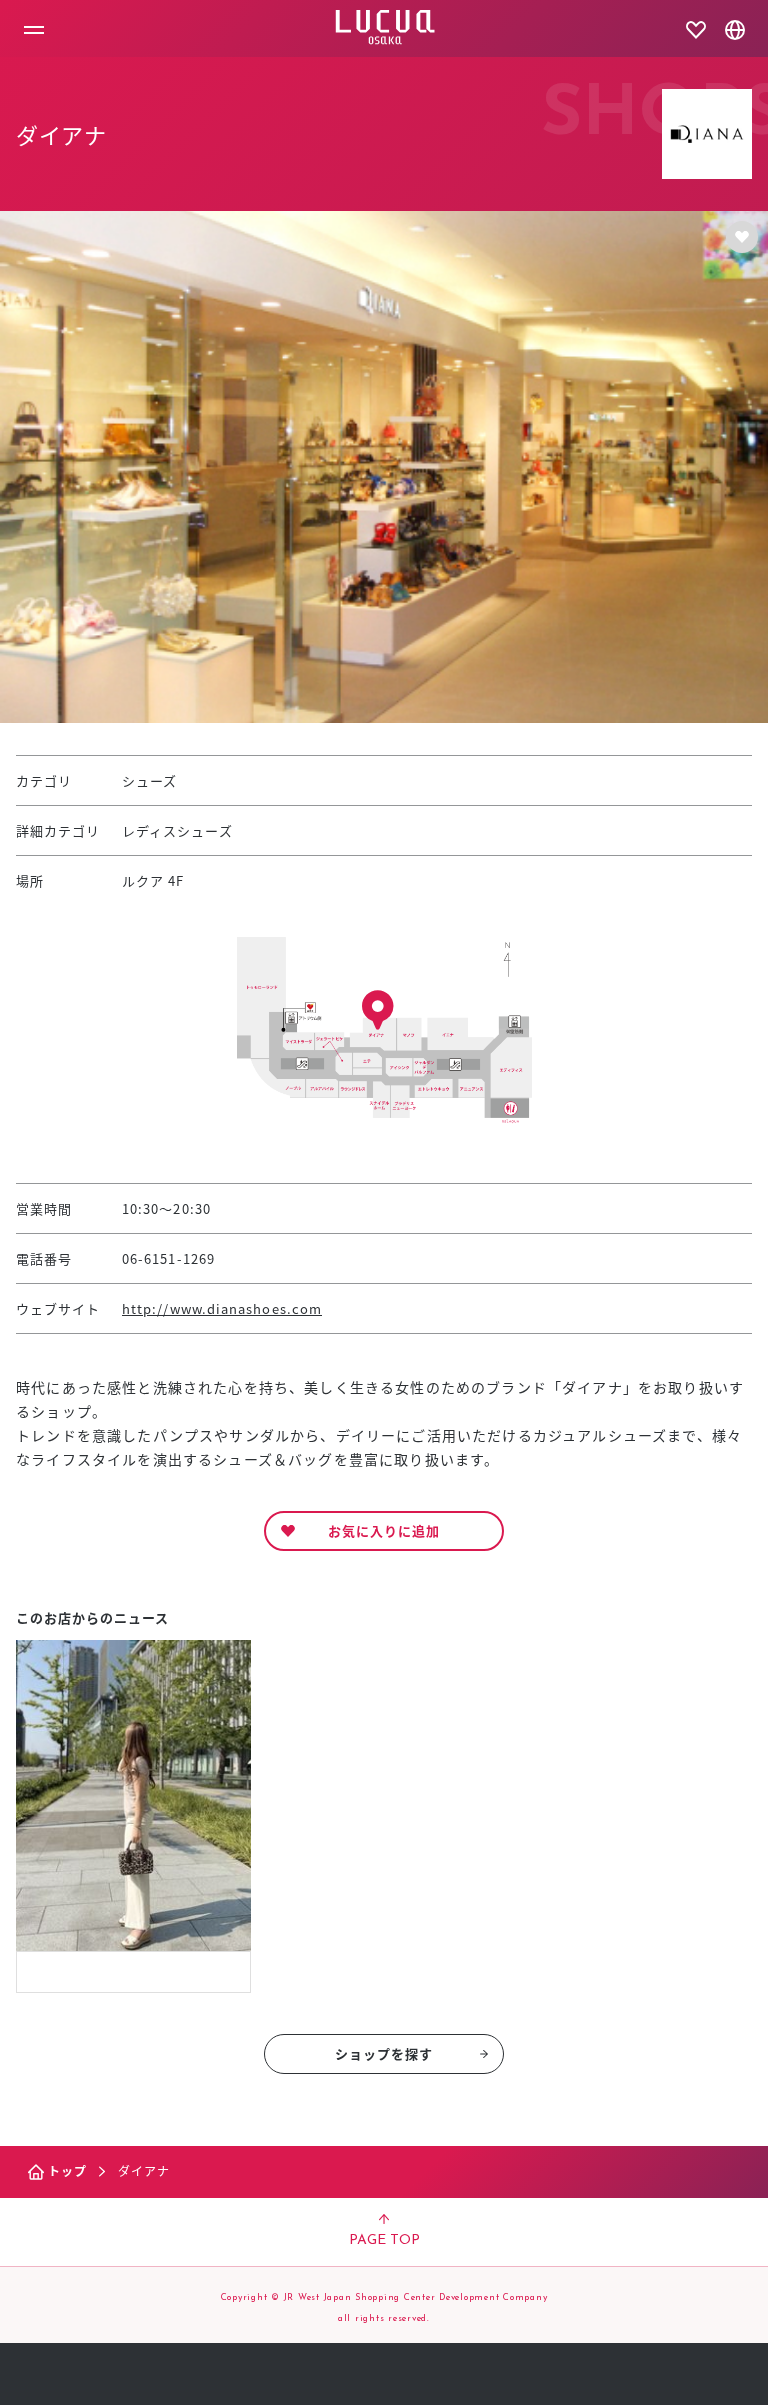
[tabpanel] (133, 1816)
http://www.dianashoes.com (222, 1308)
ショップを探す (384, 2053)
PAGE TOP (384, 2240)
